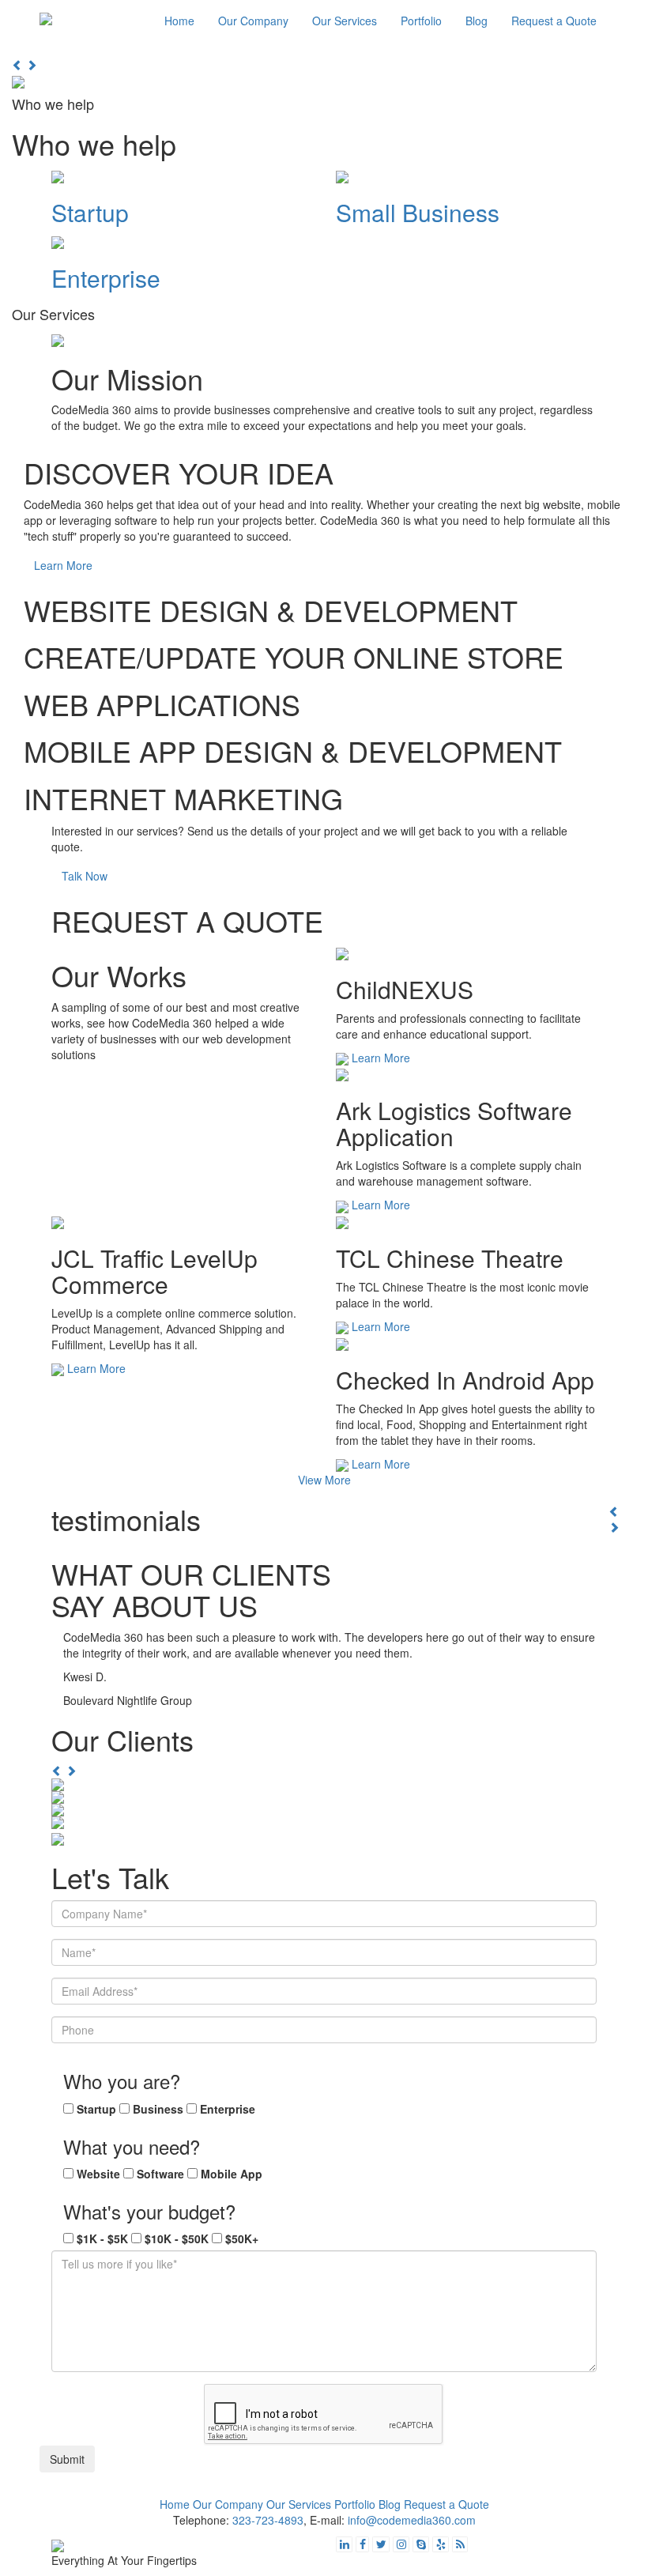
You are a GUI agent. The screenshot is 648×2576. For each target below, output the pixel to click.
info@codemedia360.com (412, 2520)
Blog (477, 21)
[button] (19, 65)
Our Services (345, 21)
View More (324, 1480)
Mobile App (232, 2174)
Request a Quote (554, 21)
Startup (96, 2109)
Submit (67, 2459)
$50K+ (242, 2238)
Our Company (253, 21)
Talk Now (85, 876)
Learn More (63, 565)
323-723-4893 (268, 2520)
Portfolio (421, 21)
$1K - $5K (102, 2238)
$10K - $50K (177, 2238)
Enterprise (228, 2109)
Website (98, 2174)
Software (160, 2174)
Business (158, 2109)
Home (179, 21)
